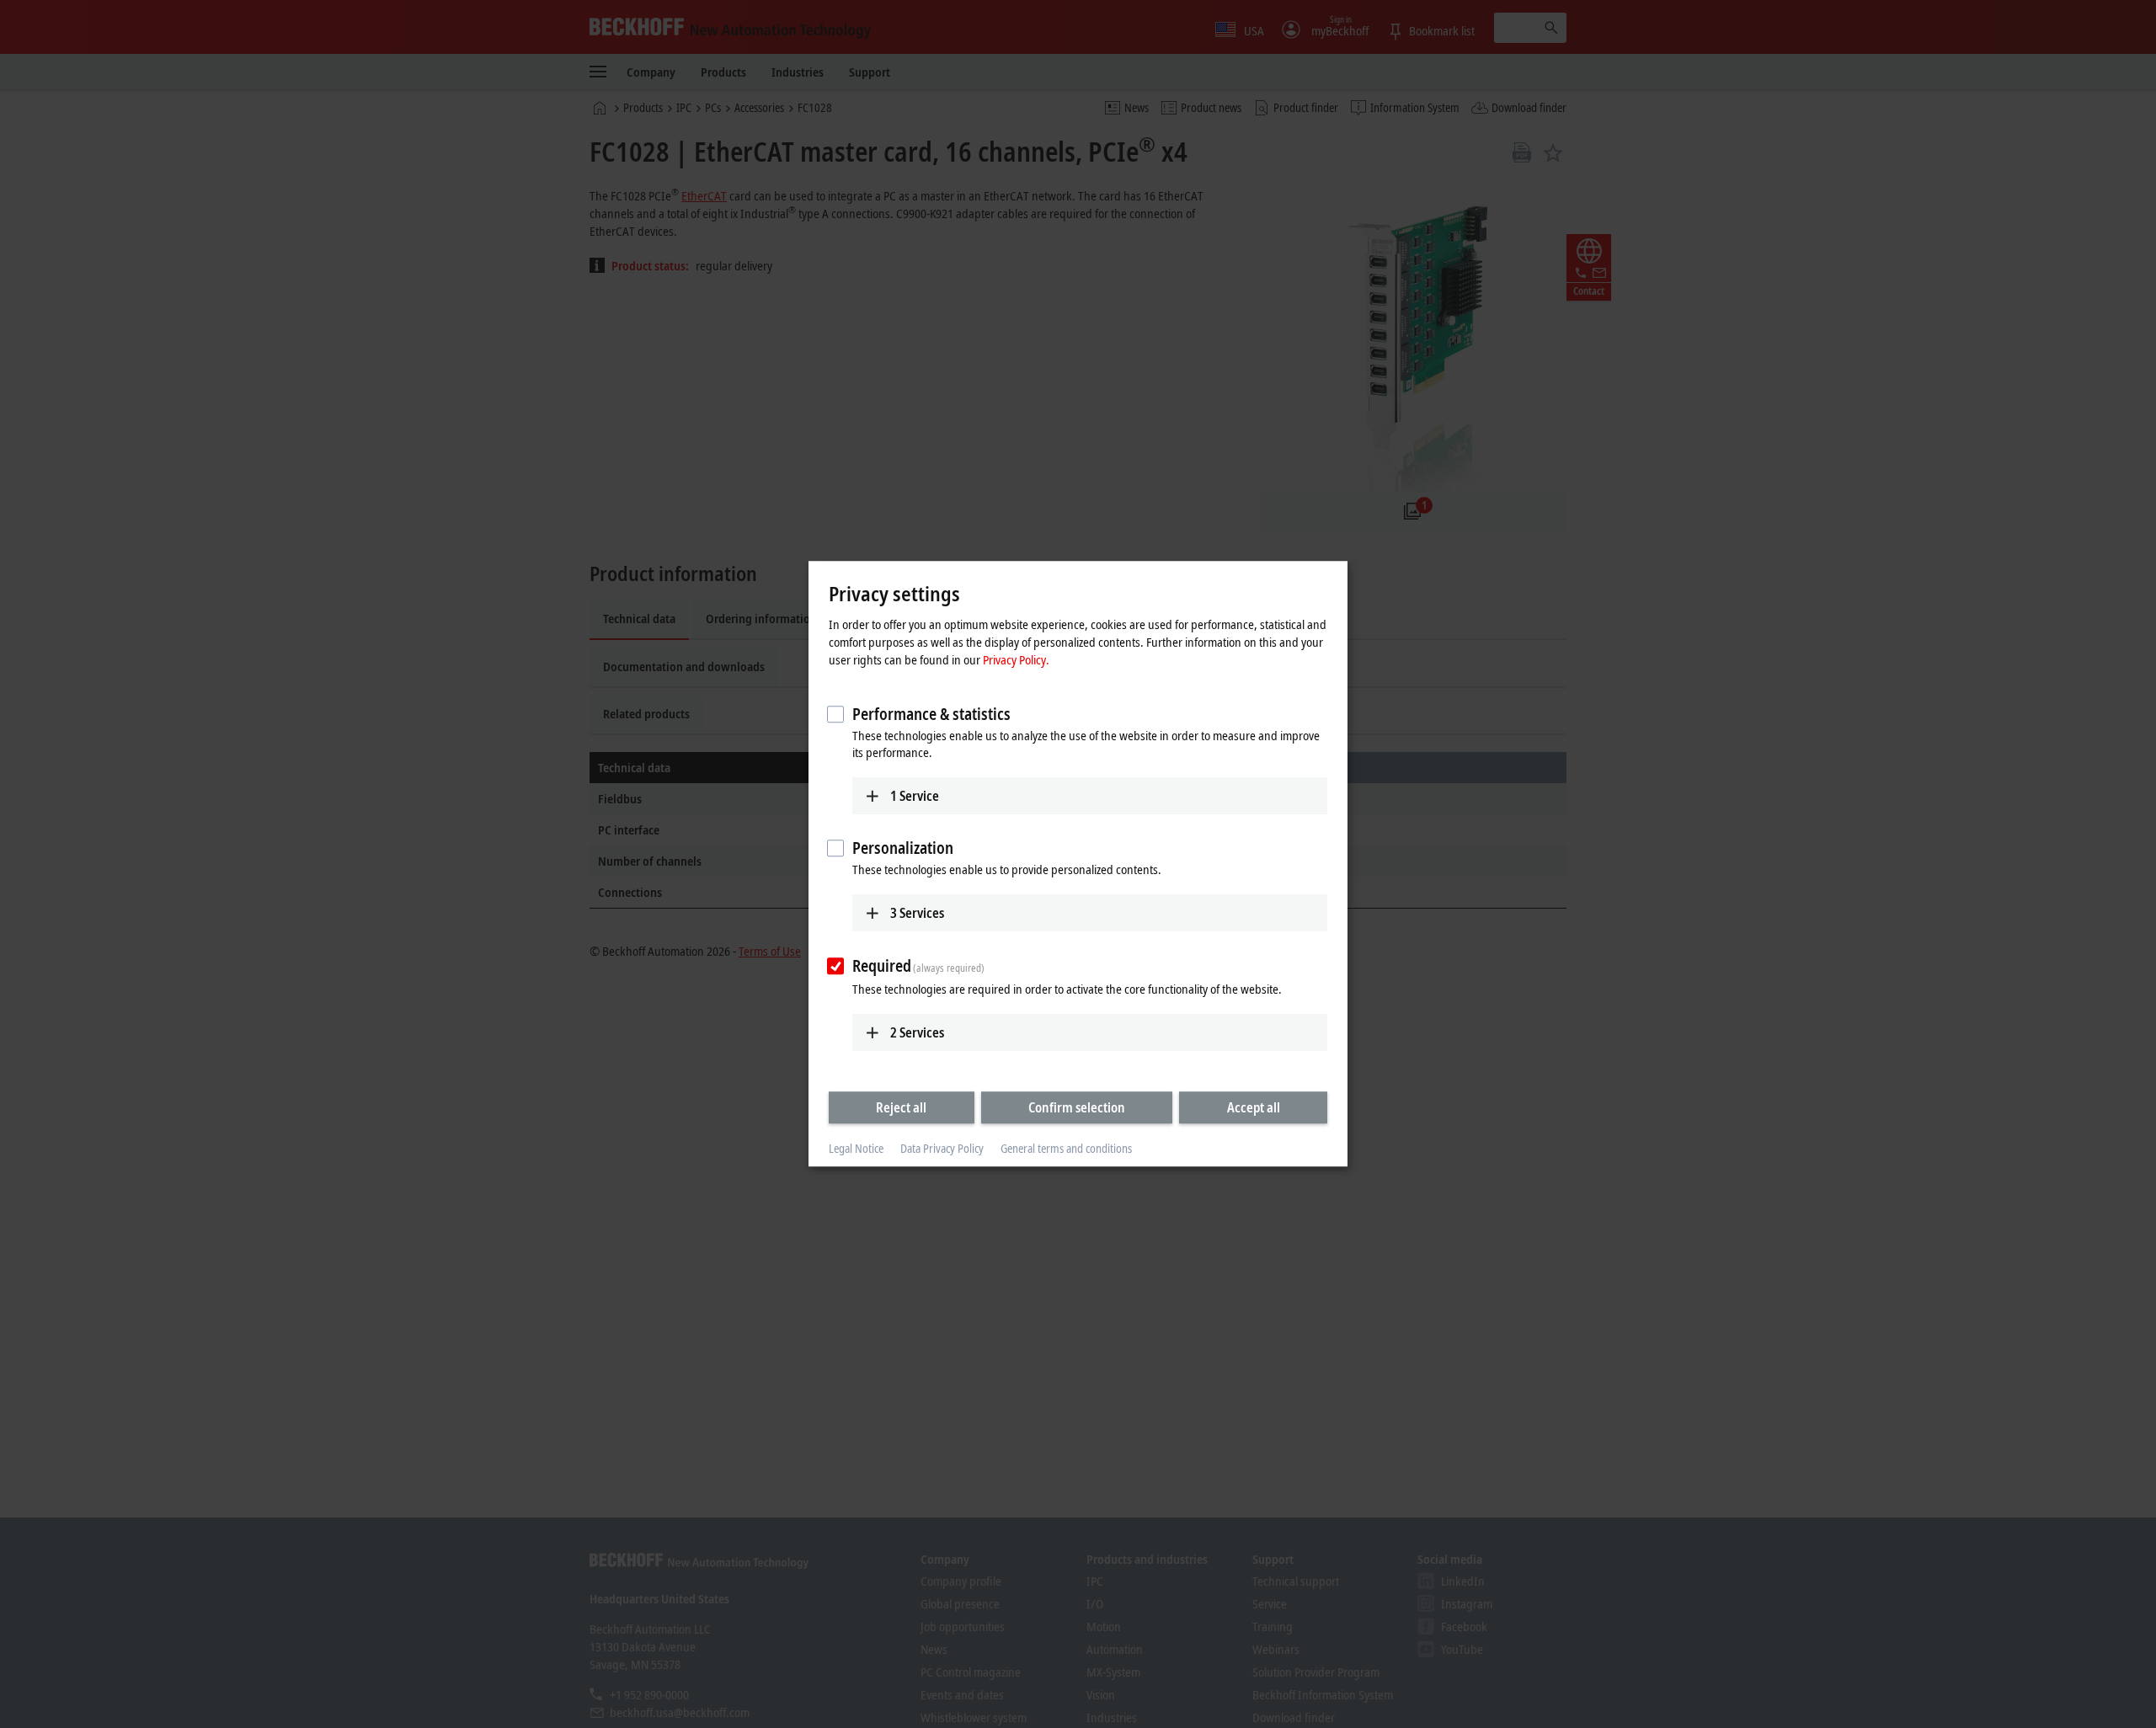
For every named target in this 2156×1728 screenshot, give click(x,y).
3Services (917, 913)
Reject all (901, 1107)
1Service (915, 796)
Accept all (1254, 1107)
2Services (917, 1032)
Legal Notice (856, 1148)
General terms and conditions (1066, 1148)
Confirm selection (1077, 1107)
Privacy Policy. (1016, 659)
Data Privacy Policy (942, 1148)
